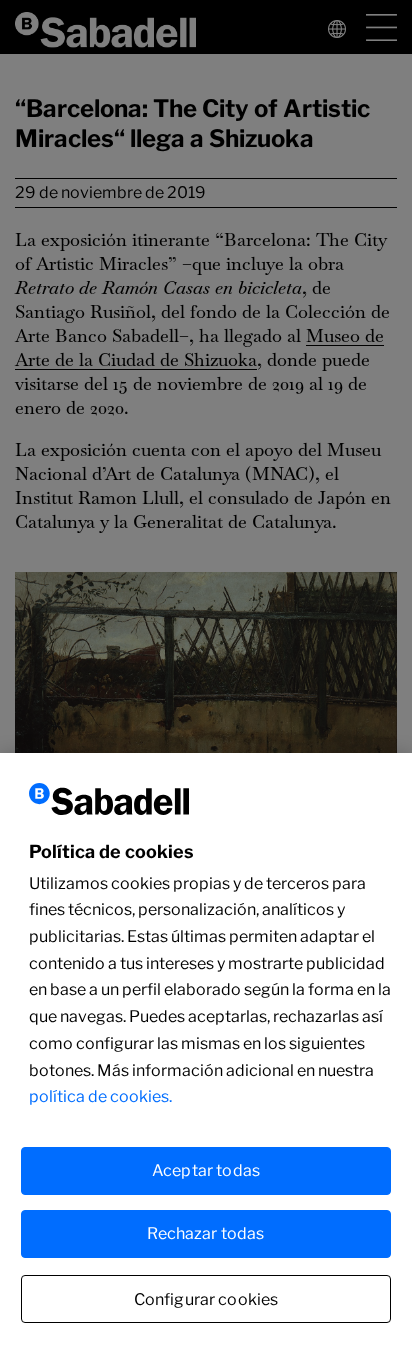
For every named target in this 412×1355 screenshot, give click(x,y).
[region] (206, 1054)
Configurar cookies (206, 1299)
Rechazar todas (205, 1233)
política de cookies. (100, 1096)
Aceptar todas (206, 1170)
